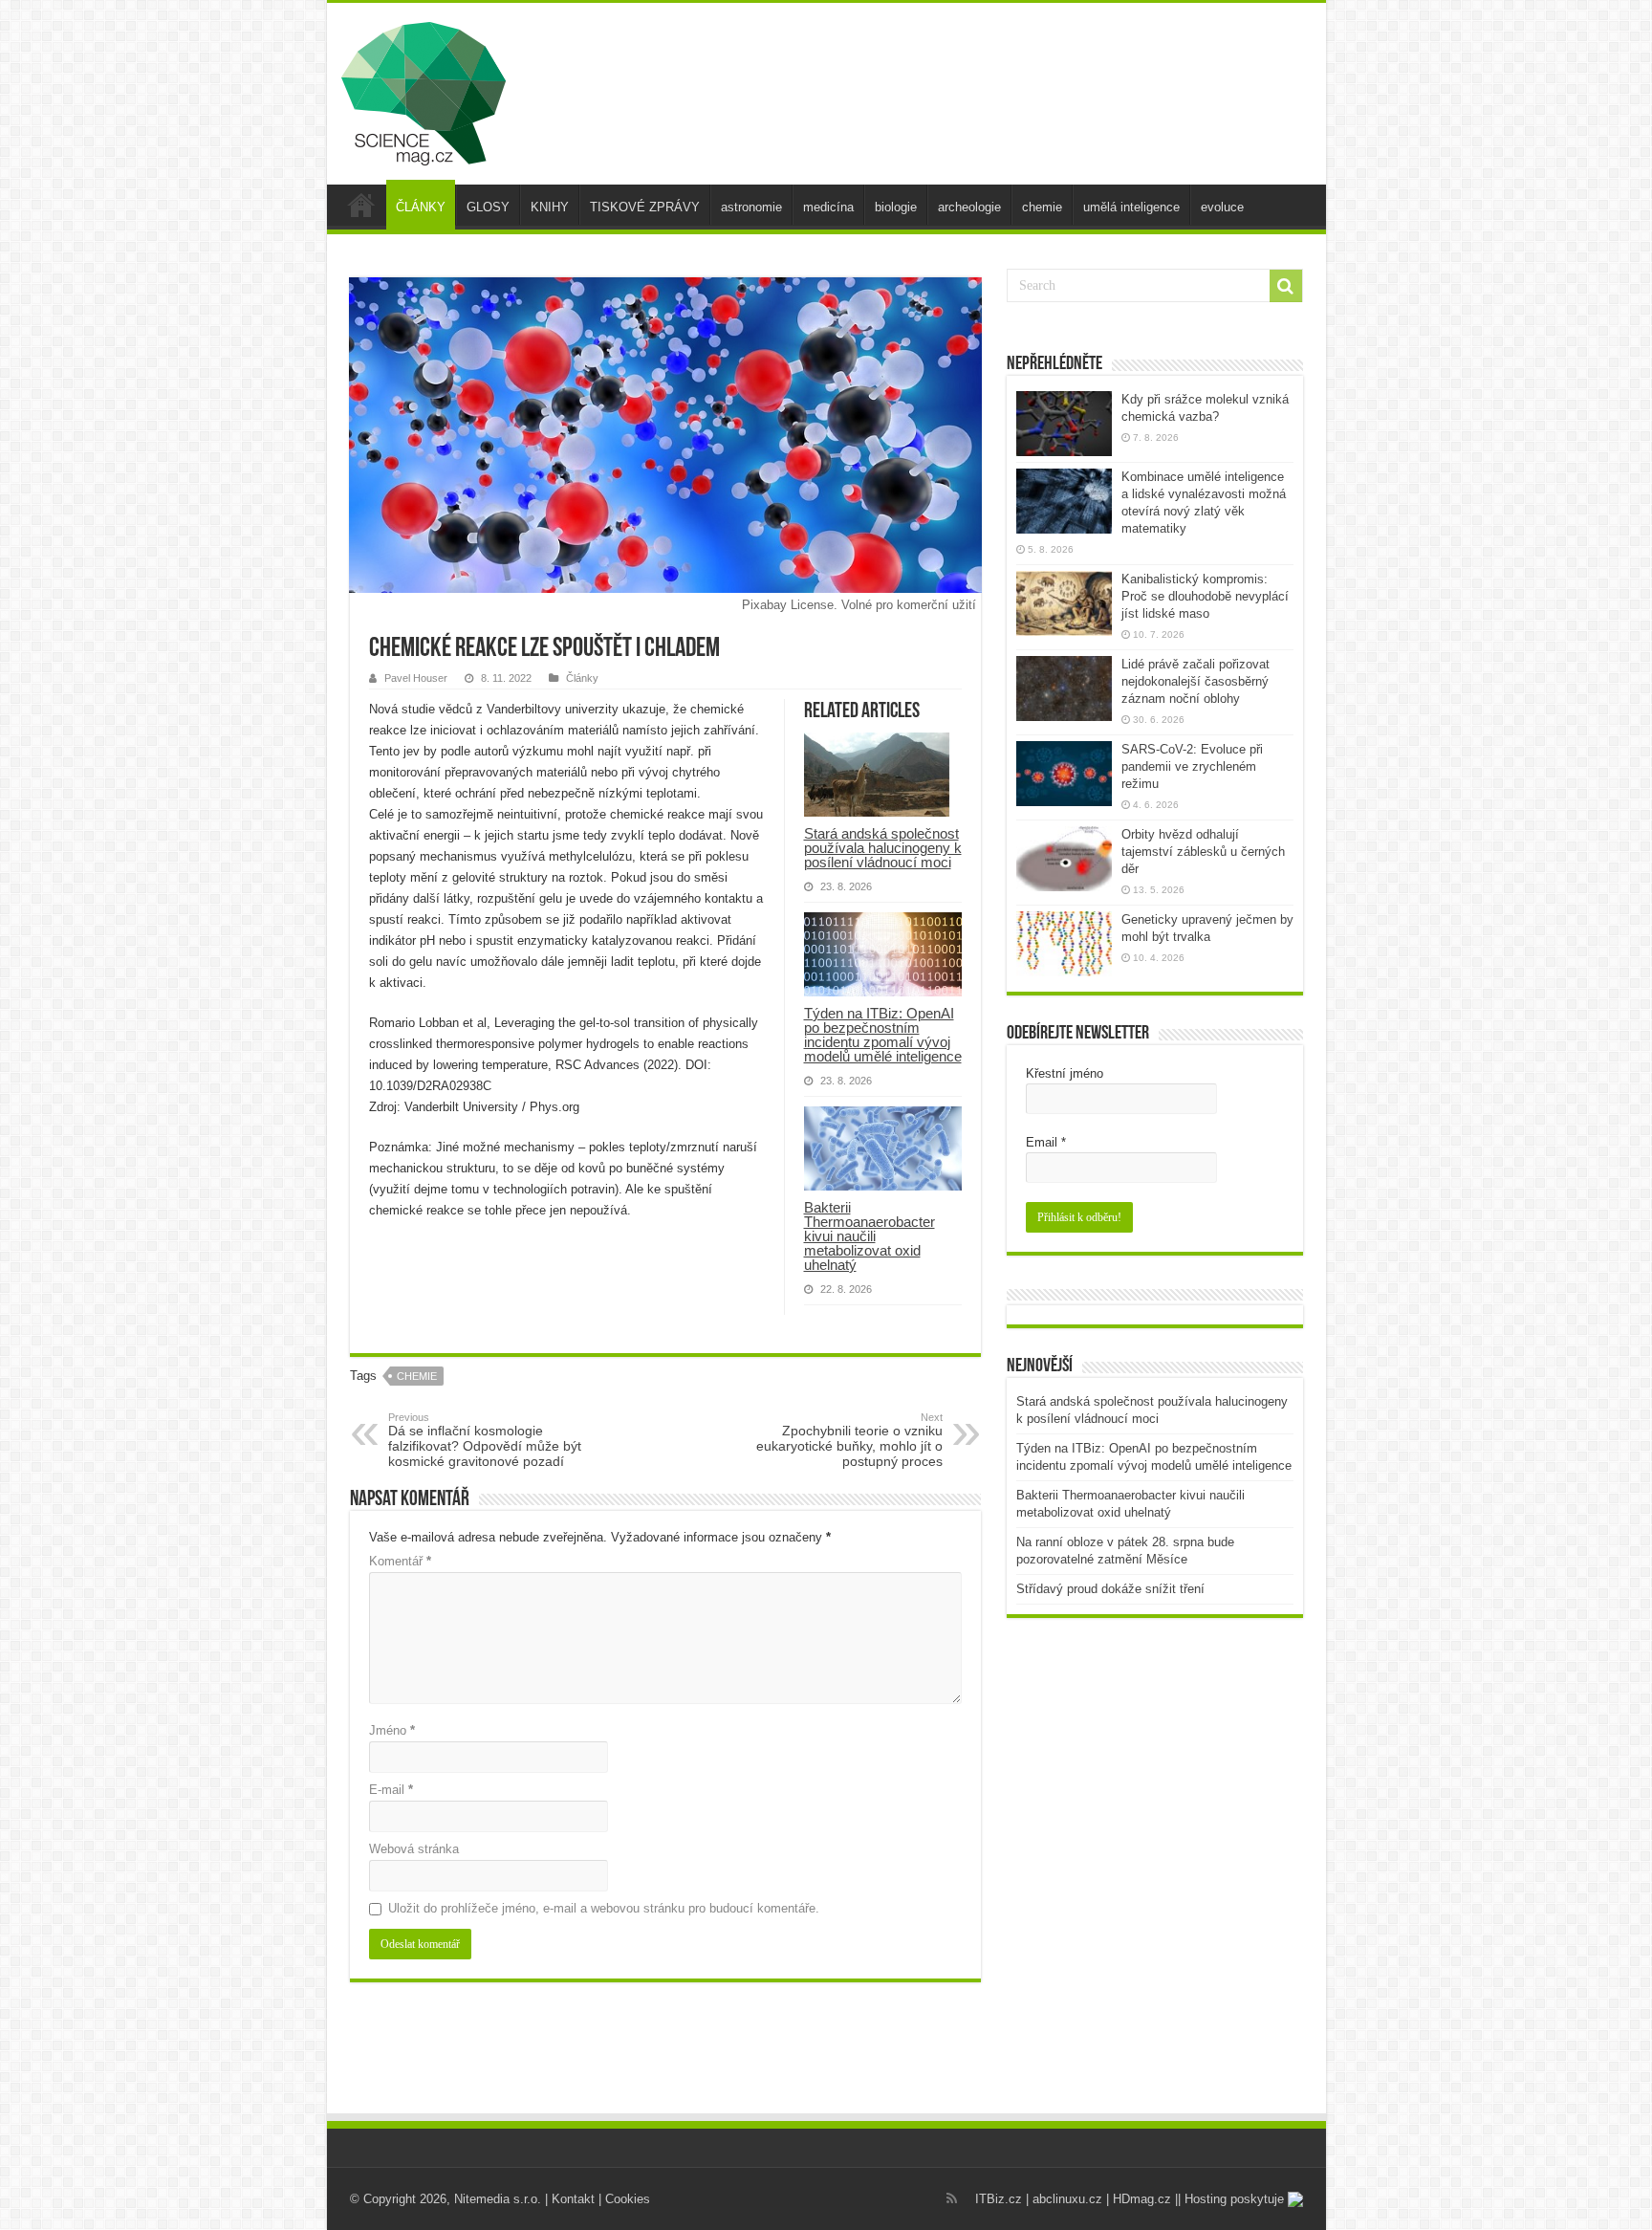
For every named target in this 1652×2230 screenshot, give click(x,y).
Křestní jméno (1065, 1073)
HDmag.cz (1142, 2199)
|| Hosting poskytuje (1231, 2199)
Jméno (392, 1730)
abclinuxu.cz (1067, 2199)
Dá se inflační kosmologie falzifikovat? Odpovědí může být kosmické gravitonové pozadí (485, 1440)
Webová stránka (414, 1849)
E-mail (391, 1790)
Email (1046, 1142)
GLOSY (488, 207)
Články (582, 678)
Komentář (400, 1561)
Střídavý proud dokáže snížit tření (1110, 1589)
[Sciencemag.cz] (424, 90)
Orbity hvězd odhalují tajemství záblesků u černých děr (1203, 852)
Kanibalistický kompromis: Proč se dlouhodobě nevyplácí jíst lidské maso (1205, 596)
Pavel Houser (416, 678)
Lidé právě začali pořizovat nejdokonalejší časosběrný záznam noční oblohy (1196, 681)
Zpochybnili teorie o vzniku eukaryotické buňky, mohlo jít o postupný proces (849, 1440)
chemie (1042, 207)
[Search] (1286, 286)
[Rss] (952, 2198)
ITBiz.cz (999, 2199)
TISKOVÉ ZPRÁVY (645, 207)
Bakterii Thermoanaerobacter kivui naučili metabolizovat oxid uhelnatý (869, 1236)
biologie (896, 207)
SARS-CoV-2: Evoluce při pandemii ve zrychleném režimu (1192, 766)
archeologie (969, 207)
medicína (828, 207)
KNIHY (550, 207)
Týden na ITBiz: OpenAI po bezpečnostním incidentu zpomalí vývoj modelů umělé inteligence (883, 1035)
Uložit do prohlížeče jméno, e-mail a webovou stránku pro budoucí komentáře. (604, 1908)
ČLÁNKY (421, 207)
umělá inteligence (1131, 207)
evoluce (1222, 207)
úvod (361, 205)
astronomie (751, 207)
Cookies (628, 2199)
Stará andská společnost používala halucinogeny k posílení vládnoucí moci (883, 848)
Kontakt (573, 2199)
